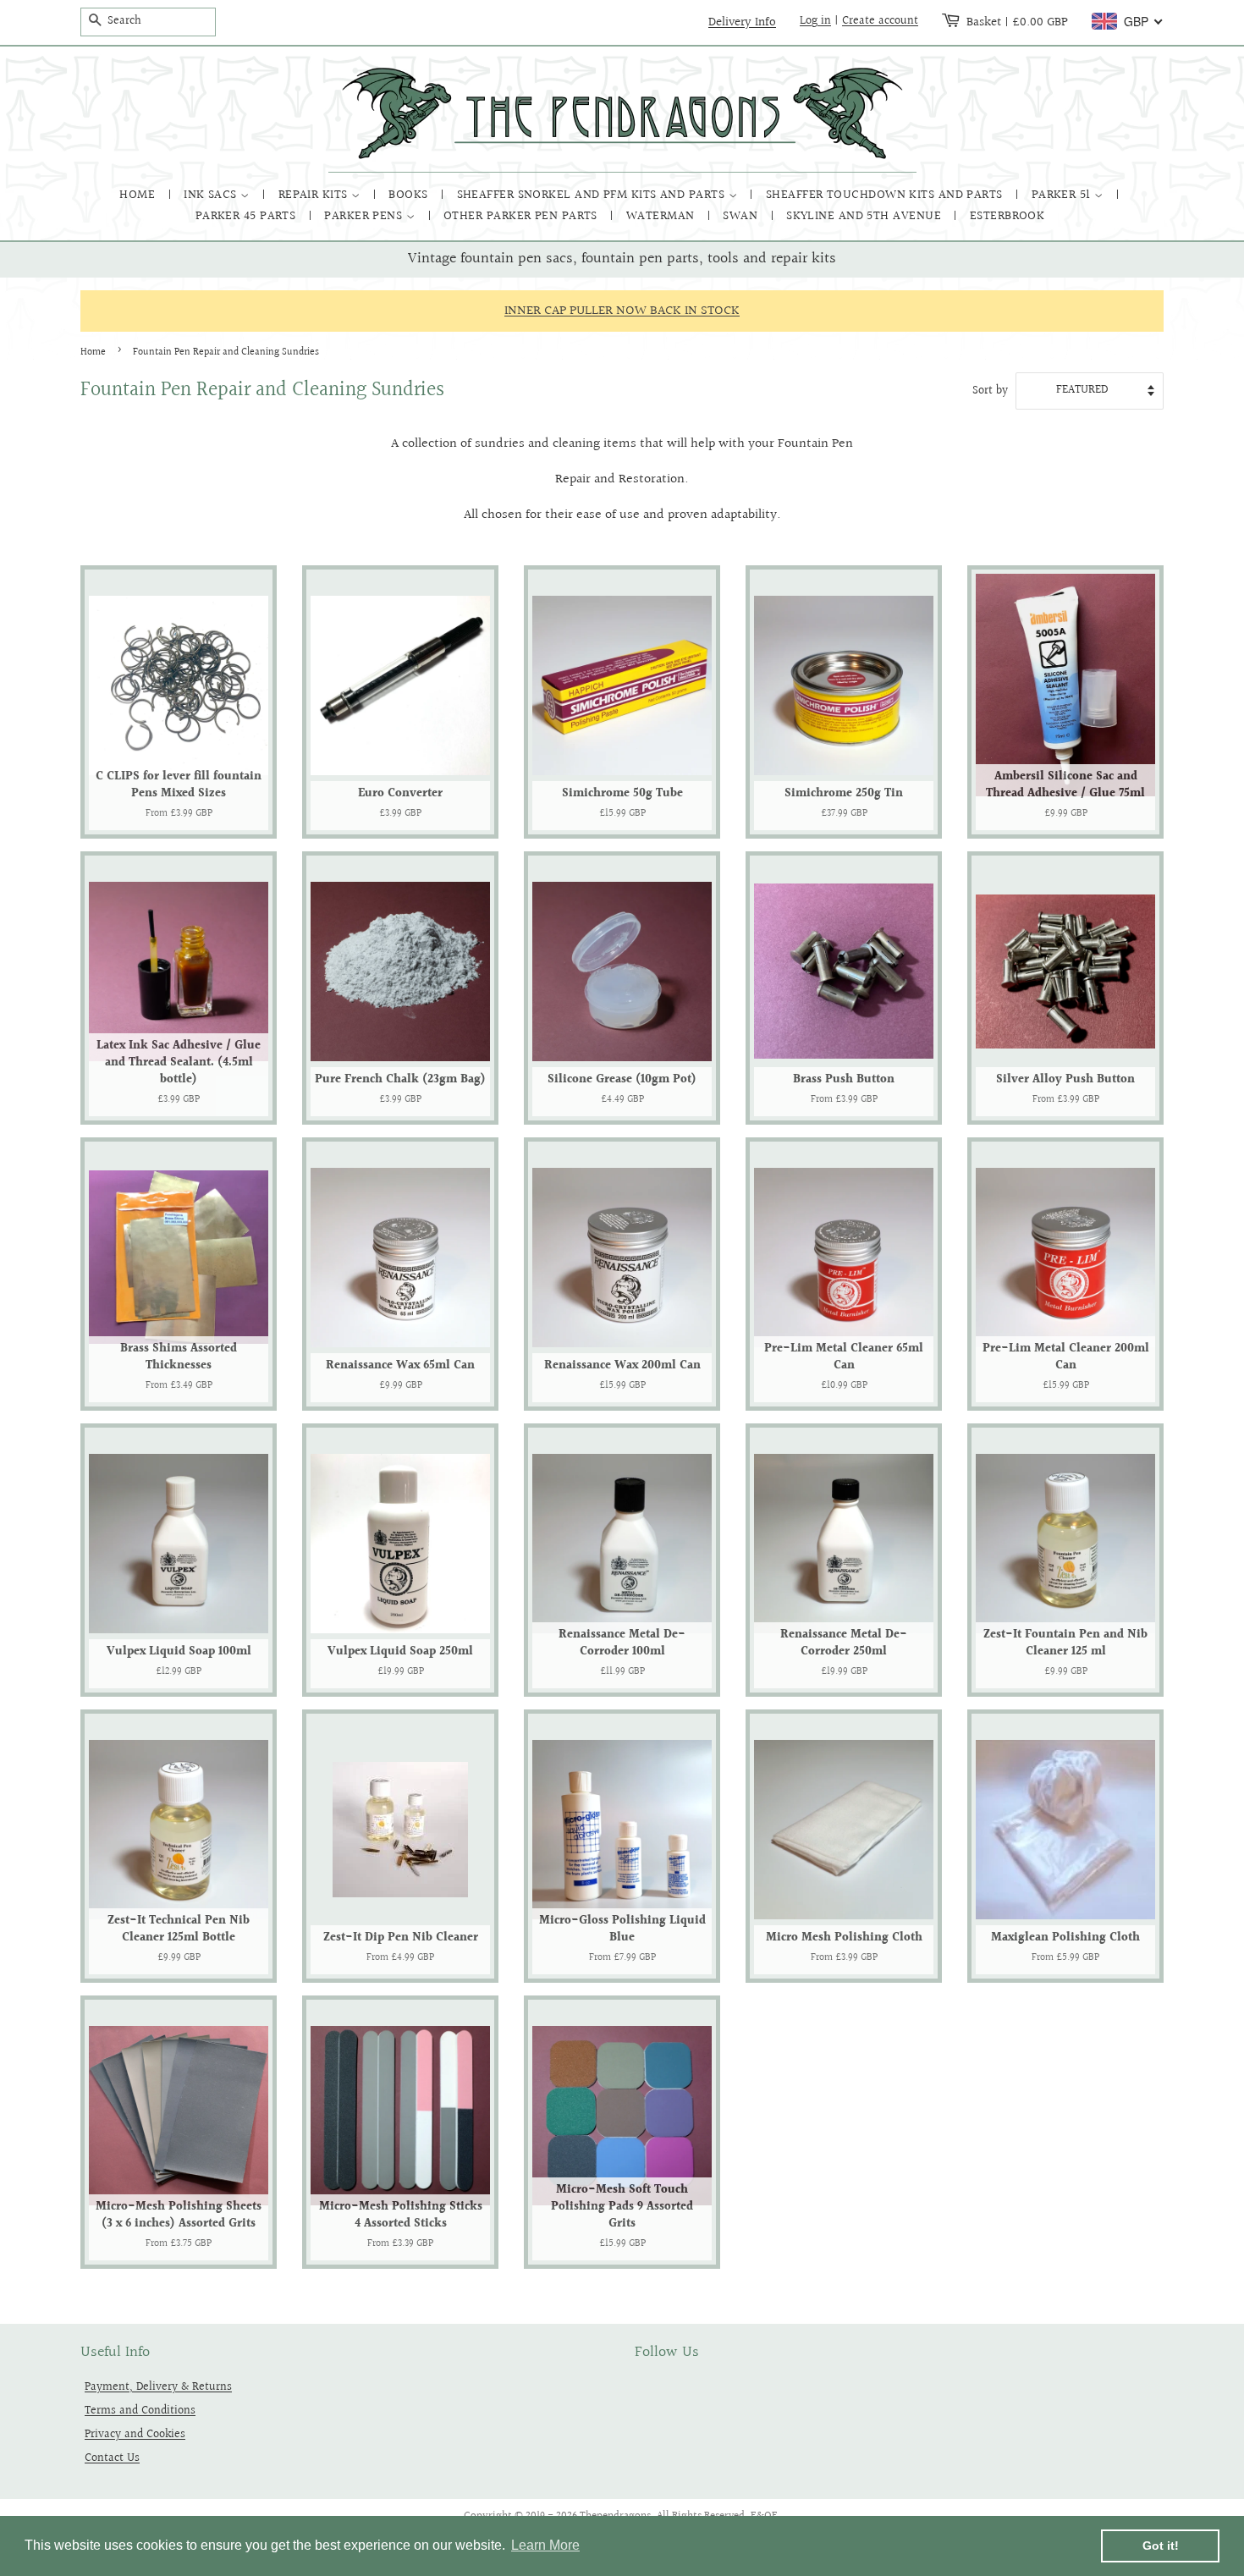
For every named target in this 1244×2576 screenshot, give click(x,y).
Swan (742, 216)
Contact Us (112, 2458)
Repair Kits (315, 195)
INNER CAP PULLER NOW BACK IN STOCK (622, 311)
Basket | (1017, 22)
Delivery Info (742, 22)
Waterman (662, 216)
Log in (815, 21)
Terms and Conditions (140, 2411)
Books (410, 195)
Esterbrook (1007, 216)
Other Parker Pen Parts (522, 216)
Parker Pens (365, 216)
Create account (880, 21)
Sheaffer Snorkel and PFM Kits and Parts (593, 195)
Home (139, 195)
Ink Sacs (212, 195)
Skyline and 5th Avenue (865, 216)
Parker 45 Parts (248, 216)
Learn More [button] (545, 2545)
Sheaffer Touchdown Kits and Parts (886, 195)
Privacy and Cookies (135, 2434)
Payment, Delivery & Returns (158, 2387)
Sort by (990, 391)
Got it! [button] (1161, 2546)
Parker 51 (1063, 195)
